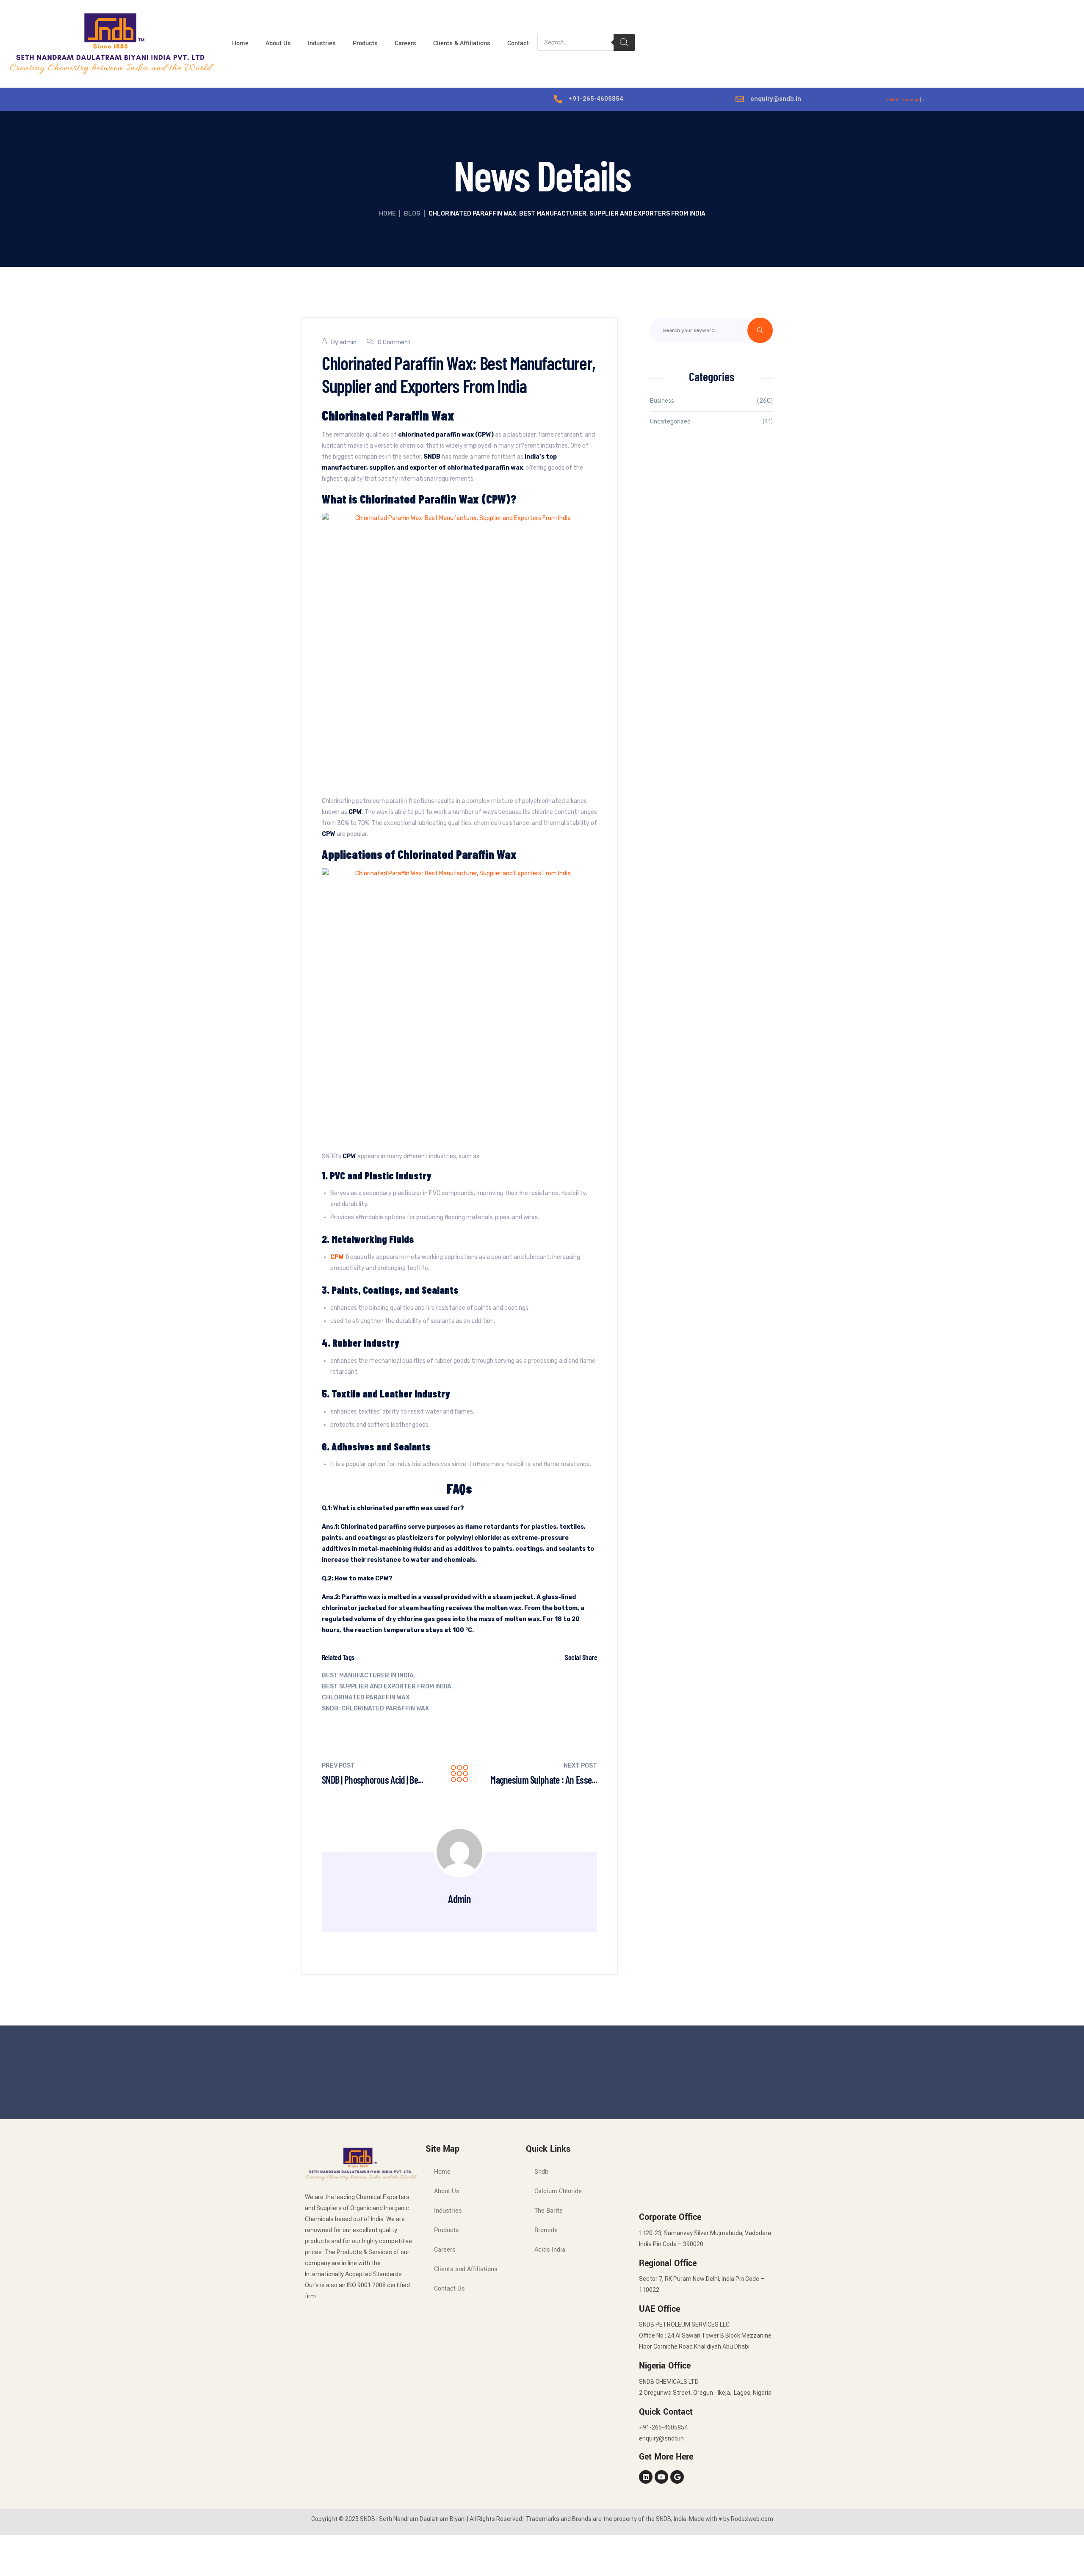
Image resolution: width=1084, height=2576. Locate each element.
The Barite (549, 2211)
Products (365, 43)
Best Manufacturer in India (368, 1675)
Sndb (541, 2172)
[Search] (624, 42)
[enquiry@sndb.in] (740, 99)
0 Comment (394, 342)
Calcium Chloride (558, 2191)
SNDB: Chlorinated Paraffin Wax (375, 1709)
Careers (405, 43)
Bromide (546, 2230)
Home (240, 43)
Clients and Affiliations (466, 2269)
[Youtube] (661, 2477)
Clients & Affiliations (462, 43)
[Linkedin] (646, 2477)
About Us (278, 43)
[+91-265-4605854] (558, 99)
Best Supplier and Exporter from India (387, 1686)
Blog (412, 214)
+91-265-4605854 (596, 99)
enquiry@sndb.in (776, 99)
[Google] (677, 2477)
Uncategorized (670, 422)
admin (348, 342)
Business (662, 401)
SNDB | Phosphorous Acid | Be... (373, 1780)
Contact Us (449, 2289)
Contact (518, 43)
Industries (322, 43)
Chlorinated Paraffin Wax (366, 1698)
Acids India (550, 2250)
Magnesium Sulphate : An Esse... (544, 1780)
